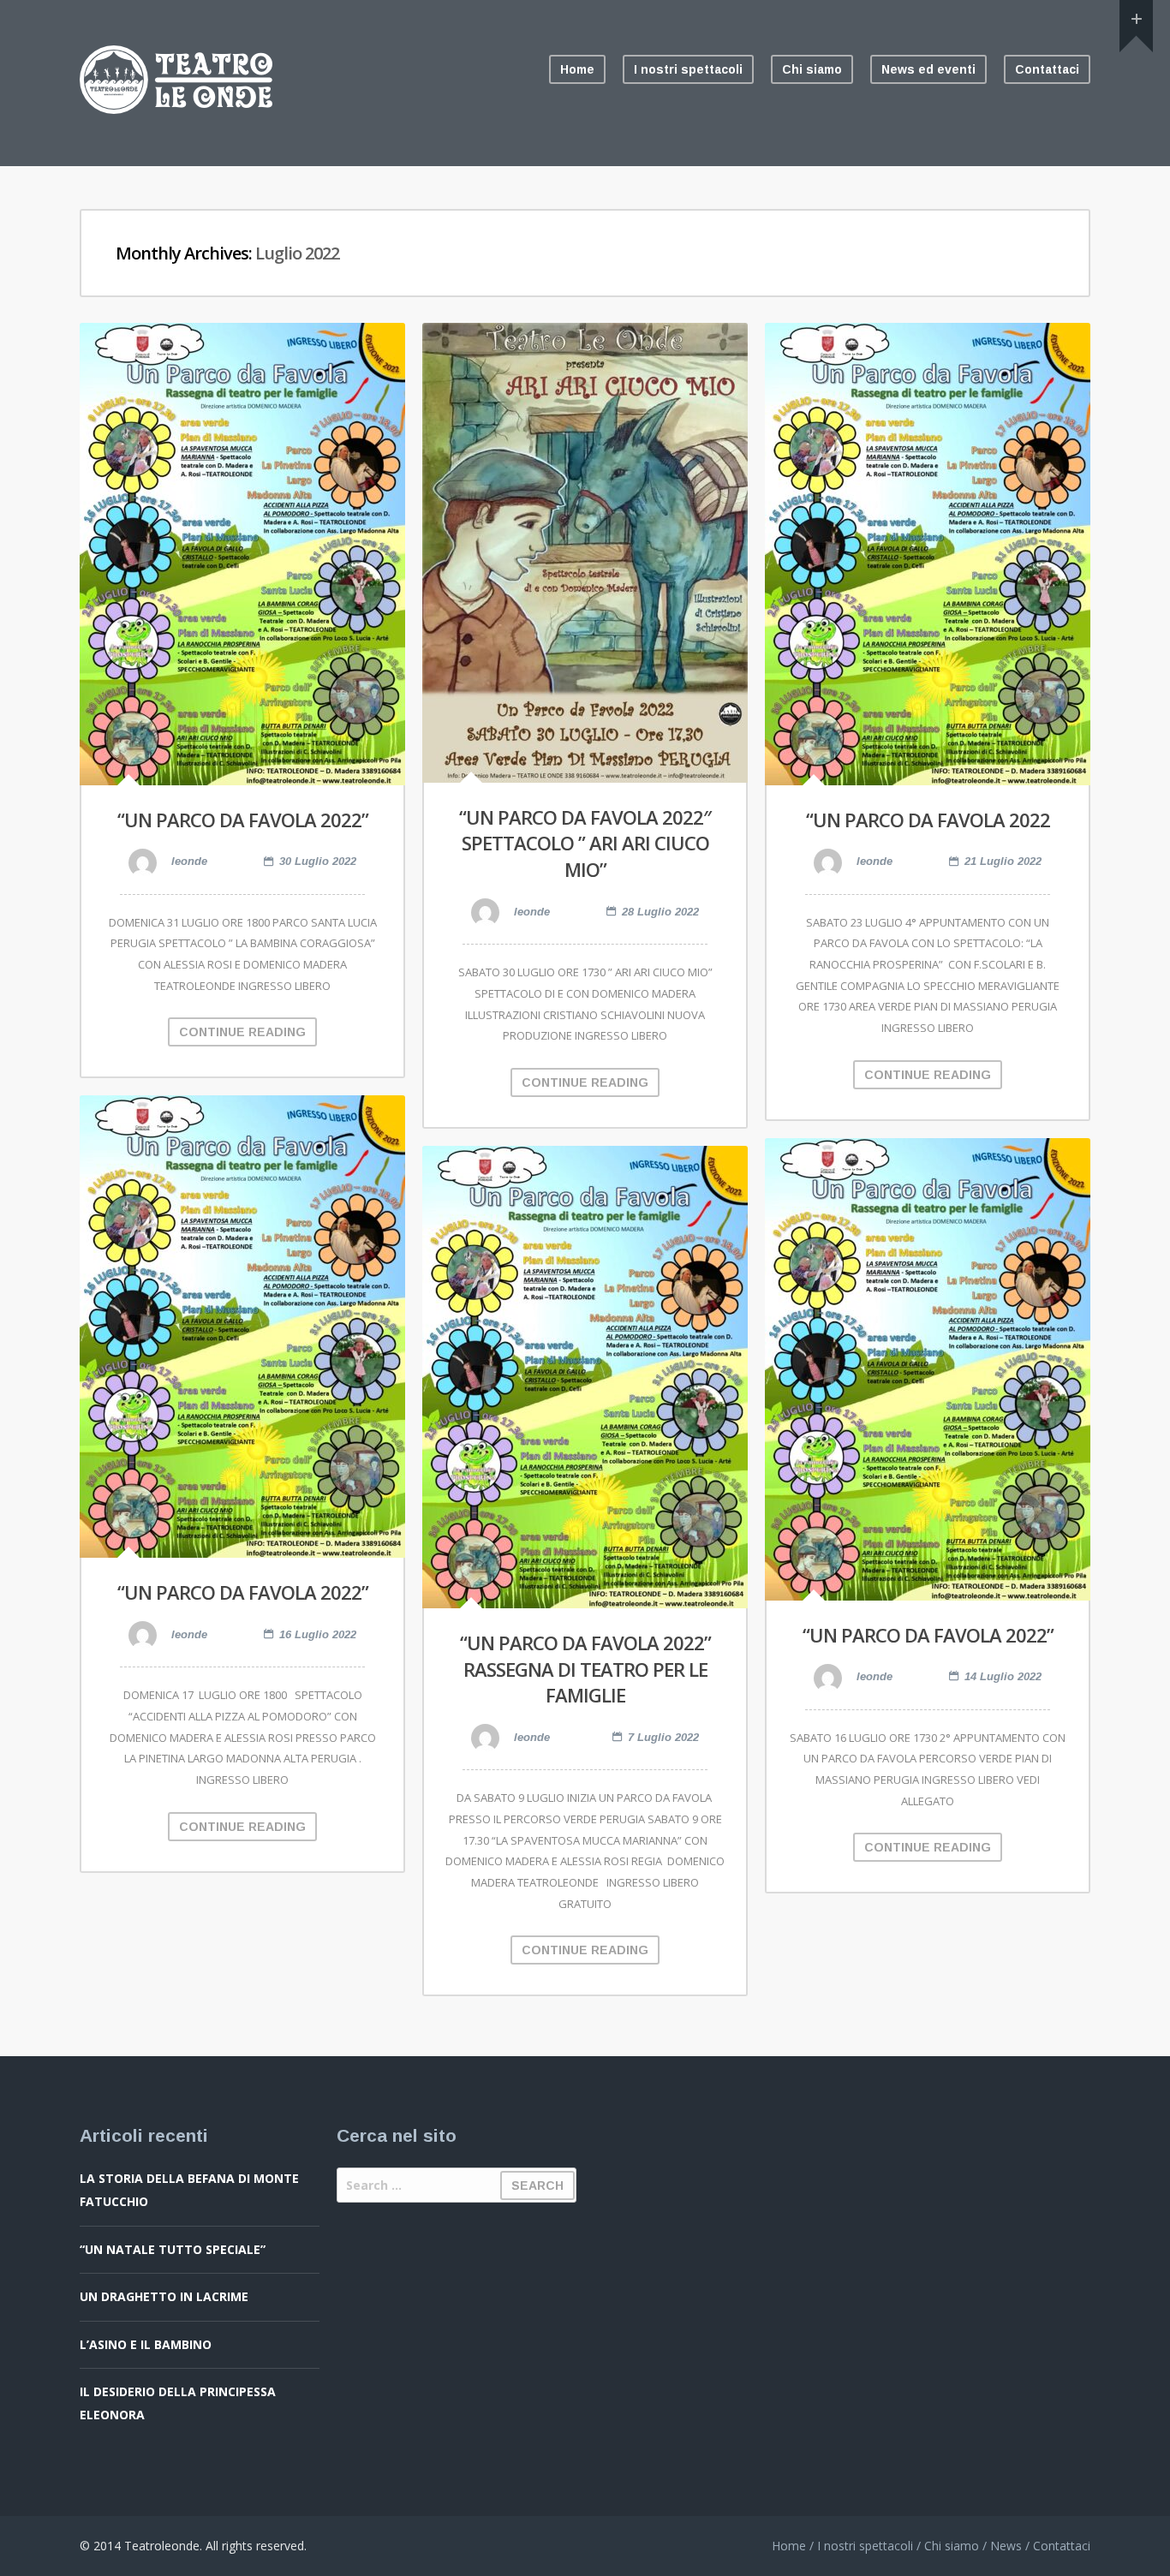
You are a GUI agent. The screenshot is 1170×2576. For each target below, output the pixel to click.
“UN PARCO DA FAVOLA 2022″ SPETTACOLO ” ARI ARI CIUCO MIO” (585, 844)
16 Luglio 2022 (318, 1634)
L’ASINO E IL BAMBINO (146, 2344)
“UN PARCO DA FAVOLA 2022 (928, 820)
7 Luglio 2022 (663, 1737)
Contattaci (1047, 69)
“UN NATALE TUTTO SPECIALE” (173, 2249)
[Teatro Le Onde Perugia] (176, 110)
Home (577, 69)
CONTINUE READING (242, 1032)
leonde (188, 861)
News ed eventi (928, 69)
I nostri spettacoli (688, 69)
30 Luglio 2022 (318, 861)
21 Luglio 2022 (1003, 861)
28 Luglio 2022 (660, 912)
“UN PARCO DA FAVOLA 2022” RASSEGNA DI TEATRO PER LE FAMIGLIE (585, 1669)
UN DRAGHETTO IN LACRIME (164, 2296)
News (1006, 2546)
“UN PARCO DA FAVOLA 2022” (243, 820)
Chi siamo (812, 69)
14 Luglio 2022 (1003, 1676)
